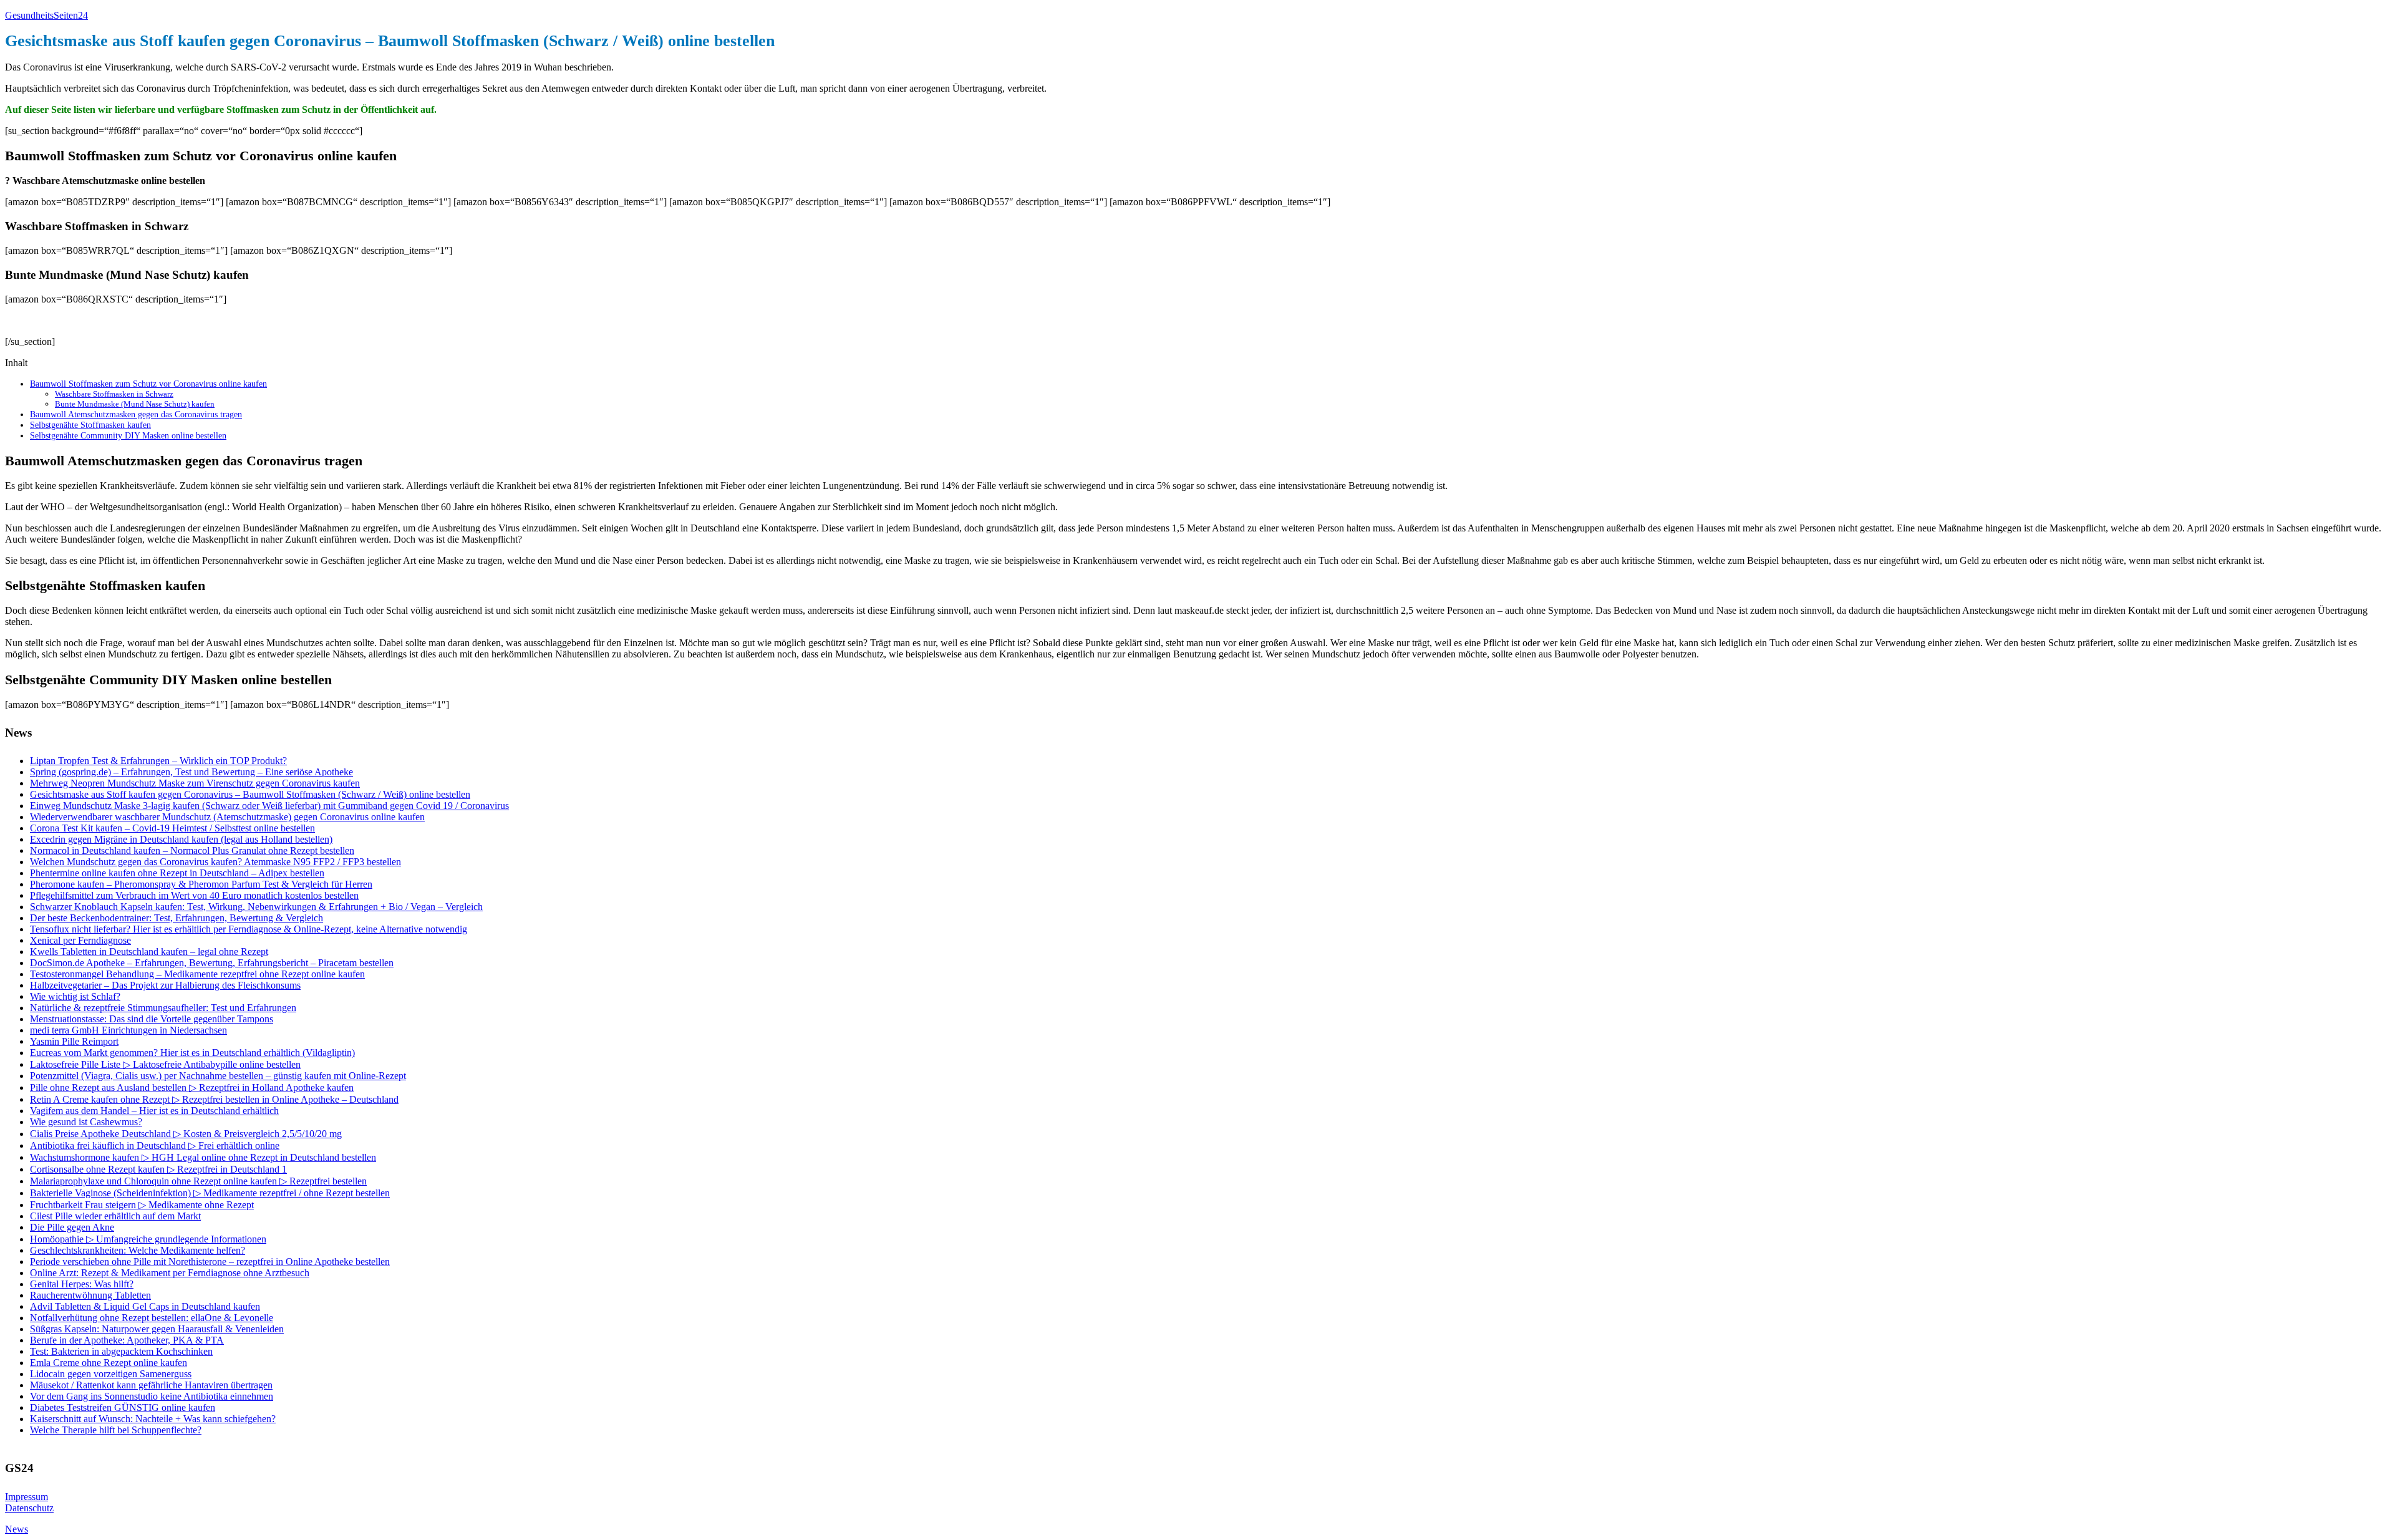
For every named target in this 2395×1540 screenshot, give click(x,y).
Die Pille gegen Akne (72, 1227)
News (17, 1529)
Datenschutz (29, 1508)
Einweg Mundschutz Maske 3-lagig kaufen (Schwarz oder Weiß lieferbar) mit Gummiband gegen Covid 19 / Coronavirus (269, 806)
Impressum (27, 1497)
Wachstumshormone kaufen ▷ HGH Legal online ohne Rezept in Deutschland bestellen (203, 1157)
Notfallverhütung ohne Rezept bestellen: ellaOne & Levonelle (152, 1318)
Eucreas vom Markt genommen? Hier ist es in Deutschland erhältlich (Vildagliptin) (192, 1053)
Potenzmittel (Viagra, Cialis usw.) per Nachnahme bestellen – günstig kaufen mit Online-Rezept (218, 1076)
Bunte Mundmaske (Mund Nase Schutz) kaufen (135, 404)
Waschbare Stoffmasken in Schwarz (114, 394)
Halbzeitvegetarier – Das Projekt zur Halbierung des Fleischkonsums (165, 985)
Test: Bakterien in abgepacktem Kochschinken (121, 1351)
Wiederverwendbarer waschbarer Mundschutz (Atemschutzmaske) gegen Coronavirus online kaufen (227, 817)
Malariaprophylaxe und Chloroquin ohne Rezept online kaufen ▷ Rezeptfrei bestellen (198, 1181)
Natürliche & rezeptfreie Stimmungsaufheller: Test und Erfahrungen (163, 1008)
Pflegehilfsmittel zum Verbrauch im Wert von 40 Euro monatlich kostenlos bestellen (194, 895)
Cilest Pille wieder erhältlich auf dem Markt (115, 1216)
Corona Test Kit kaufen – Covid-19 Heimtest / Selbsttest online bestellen (172, 828)
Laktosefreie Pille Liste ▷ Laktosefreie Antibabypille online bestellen (165, 1064)
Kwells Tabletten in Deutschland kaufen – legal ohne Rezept (149, 952)
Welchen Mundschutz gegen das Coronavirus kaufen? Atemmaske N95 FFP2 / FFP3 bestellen (215, 862)
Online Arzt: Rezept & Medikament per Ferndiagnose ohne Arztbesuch (170, 1273)
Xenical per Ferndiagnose (80, 940)
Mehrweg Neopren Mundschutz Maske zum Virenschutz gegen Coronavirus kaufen (195, 783)
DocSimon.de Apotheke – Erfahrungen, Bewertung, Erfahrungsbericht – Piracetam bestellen (212, 963)
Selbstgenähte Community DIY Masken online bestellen (128, 435)
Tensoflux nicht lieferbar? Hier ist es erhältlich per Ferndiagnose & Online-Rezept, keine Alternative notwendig (249, 929)
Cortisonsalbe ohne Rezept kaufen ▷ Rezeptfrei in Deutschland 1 (158, 1169)
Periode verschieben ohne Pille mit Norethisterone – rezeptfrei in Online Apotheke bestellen (210, 1262)
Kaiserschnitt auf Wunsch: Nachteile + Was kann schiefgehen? (153, 1419)
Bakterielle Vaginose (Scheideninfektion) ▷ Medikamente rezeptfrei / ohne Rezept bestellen (210, 1193)
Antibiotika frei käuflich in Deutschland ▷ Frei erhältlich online (155, 1145)
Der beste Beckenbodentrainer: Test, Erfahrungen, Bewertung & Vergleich (177, 918)
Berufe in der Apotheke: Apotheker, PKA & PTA (127, 1340)
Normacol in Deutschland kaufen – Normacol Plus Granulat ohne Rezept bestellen (192, 850)
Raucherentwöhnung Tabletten (90, 1295)
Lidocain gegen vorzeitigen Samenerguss (111, 1374)
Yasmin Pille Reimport (74, 1041)
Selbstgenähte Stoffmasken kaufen (90, 425)
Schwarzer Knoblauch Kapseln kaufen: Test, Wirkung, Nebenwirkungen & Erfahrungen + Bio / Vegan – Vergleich (256, 907)
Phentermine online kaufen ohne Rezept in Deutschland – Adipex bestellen (177, 873)
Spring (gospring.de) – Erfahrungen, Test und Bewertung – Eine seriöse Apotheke (191, 772)
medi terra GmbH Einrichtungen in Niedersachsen (128, 1030)
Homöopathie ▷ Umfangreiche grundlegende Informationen (148, 1239)
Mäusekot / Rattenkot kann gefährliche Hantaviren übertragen (151, 1385)
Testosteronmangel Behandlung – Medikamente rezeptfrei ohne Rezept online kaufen (197, 974)
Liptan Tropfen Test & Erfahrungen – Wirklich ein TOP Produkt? (158, 761)
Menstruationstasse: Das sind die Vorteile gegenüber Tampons (152, 1019)
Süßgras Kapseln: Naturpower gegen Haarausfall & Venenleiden (157, 1329)
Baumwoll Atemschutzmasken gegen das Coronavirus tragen (136, 414)
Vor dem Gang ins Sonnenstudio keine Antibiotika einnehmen (152, 1396)
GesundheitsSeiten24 (46, 15)
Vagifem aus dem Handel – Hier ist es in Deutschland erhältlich (154, 1111)
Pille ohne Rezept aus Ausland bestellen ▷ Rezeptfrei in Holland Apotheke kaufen (192, 1087)
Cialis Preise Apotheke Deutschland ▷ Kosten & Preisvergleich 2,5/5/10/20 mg (186, 1134)
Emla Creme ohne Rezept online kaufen (109, 1363)
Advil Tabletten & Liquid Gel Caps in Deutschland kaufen (145, 1306)
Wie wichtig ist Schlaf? (75, 996)
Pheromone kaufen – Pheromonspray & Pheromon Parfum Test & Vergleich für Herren (201, 884)
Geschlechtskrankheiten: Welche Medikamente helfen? (138, 1250)
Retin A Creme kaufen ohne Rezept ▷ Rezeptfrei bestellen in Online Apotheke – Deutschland (214, 1099)
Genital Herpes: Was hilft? (82, 1284)
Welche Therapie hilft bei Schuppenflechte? (116, 1430)
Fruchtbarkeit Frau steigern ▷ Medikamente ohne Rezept (142, 1205)
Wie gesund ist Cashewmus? (86, 1122)
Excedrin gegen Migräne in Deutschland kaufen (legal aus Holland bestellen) (181, 839)
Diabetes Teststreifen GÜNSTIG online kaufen (123, 1407)
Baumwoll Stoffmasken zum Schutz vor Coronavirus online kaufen (148, 384)
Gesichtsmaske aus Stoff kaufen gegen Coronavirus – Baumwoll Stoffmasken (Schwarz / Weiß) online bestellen (250, 794)
